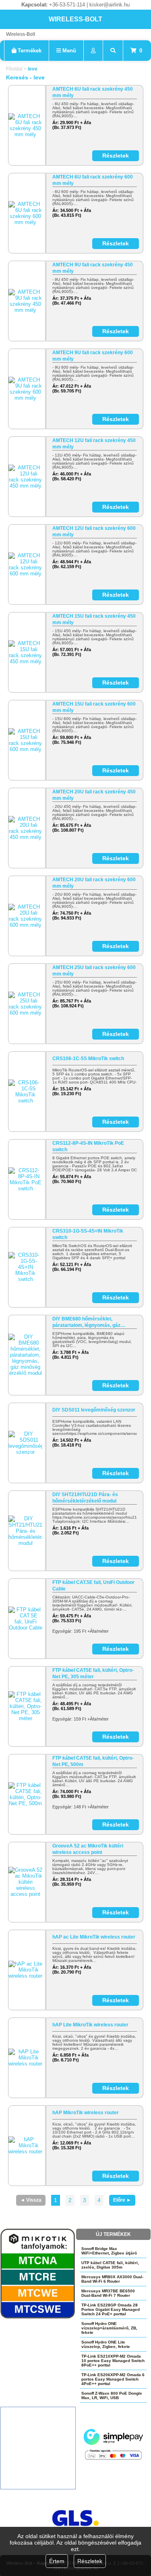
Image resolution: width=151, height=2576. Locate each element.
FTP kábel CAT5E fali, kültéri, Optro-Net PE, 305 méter (93, 1673)
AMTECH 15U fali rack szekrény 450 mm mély (94, 619)
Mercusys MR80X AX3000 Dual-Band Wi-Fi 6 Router (112, 2279)
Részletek (90, 2561)
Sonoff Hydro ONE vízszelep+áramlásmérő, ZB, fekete (109, 2328)
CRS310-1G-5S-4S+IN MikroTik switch (88, 1234)
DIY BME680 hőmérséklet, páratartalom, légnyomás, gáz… (89, 1322)
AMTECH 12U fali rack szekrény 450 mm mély (94, 444)
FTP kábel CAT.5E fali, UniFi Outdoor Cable (93, 1586)
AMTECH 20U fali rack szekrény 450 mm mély (94, 795)
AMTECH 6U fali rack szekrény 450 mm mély (93, 92)
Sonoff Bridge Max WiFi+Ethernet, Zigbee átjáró (109, 2251)
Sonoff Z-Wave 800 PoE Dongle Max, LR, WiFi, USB (112, 2395)
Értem (57, 2561)
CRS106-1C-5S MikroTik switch (88, 1059)
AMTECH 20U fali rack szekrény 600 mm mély (94, 883)
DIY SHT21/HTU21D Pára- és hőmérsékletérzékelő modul (85, 1498)
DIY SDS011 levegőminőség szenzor (94, 1410)
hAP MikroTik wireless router (86, 2113)
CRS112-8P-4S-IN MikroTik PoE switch (88, 1146)
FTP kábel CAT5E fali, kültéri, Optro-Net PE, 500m (93, 1761)
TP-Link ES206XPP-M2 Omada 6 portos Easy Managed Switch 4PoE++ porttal (113, 2379)
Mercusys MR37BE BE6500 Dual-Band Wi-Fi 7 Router (108, 2293)
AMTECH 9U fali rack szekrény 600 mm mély (93, 356)
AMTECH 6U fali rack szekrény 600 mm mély (93, 180)
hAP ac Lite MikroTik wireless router (94, 1937)
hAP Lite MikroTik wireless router (90, 2025)
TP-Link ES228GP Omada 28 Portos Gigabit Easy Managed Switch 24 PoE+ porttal (111, 2309)
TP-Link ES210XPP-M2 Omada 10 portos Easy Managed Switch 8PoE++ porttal (113, 2361)
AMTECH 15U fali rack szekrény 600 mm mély (94, 707)
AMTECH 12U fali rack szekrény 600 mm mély (94, 531)
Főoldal (14, 69)
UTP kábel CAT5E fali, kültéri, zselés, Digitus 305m (110, 2265)
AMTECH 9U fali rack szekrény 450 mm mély (93, 268)
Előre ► (122, 2200)
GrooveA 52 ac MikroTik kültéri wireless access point (88, 1849)
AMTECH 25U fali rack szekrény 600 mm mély (94, 971)
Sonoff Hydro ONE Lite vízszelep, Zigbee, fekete (106, 2344)
